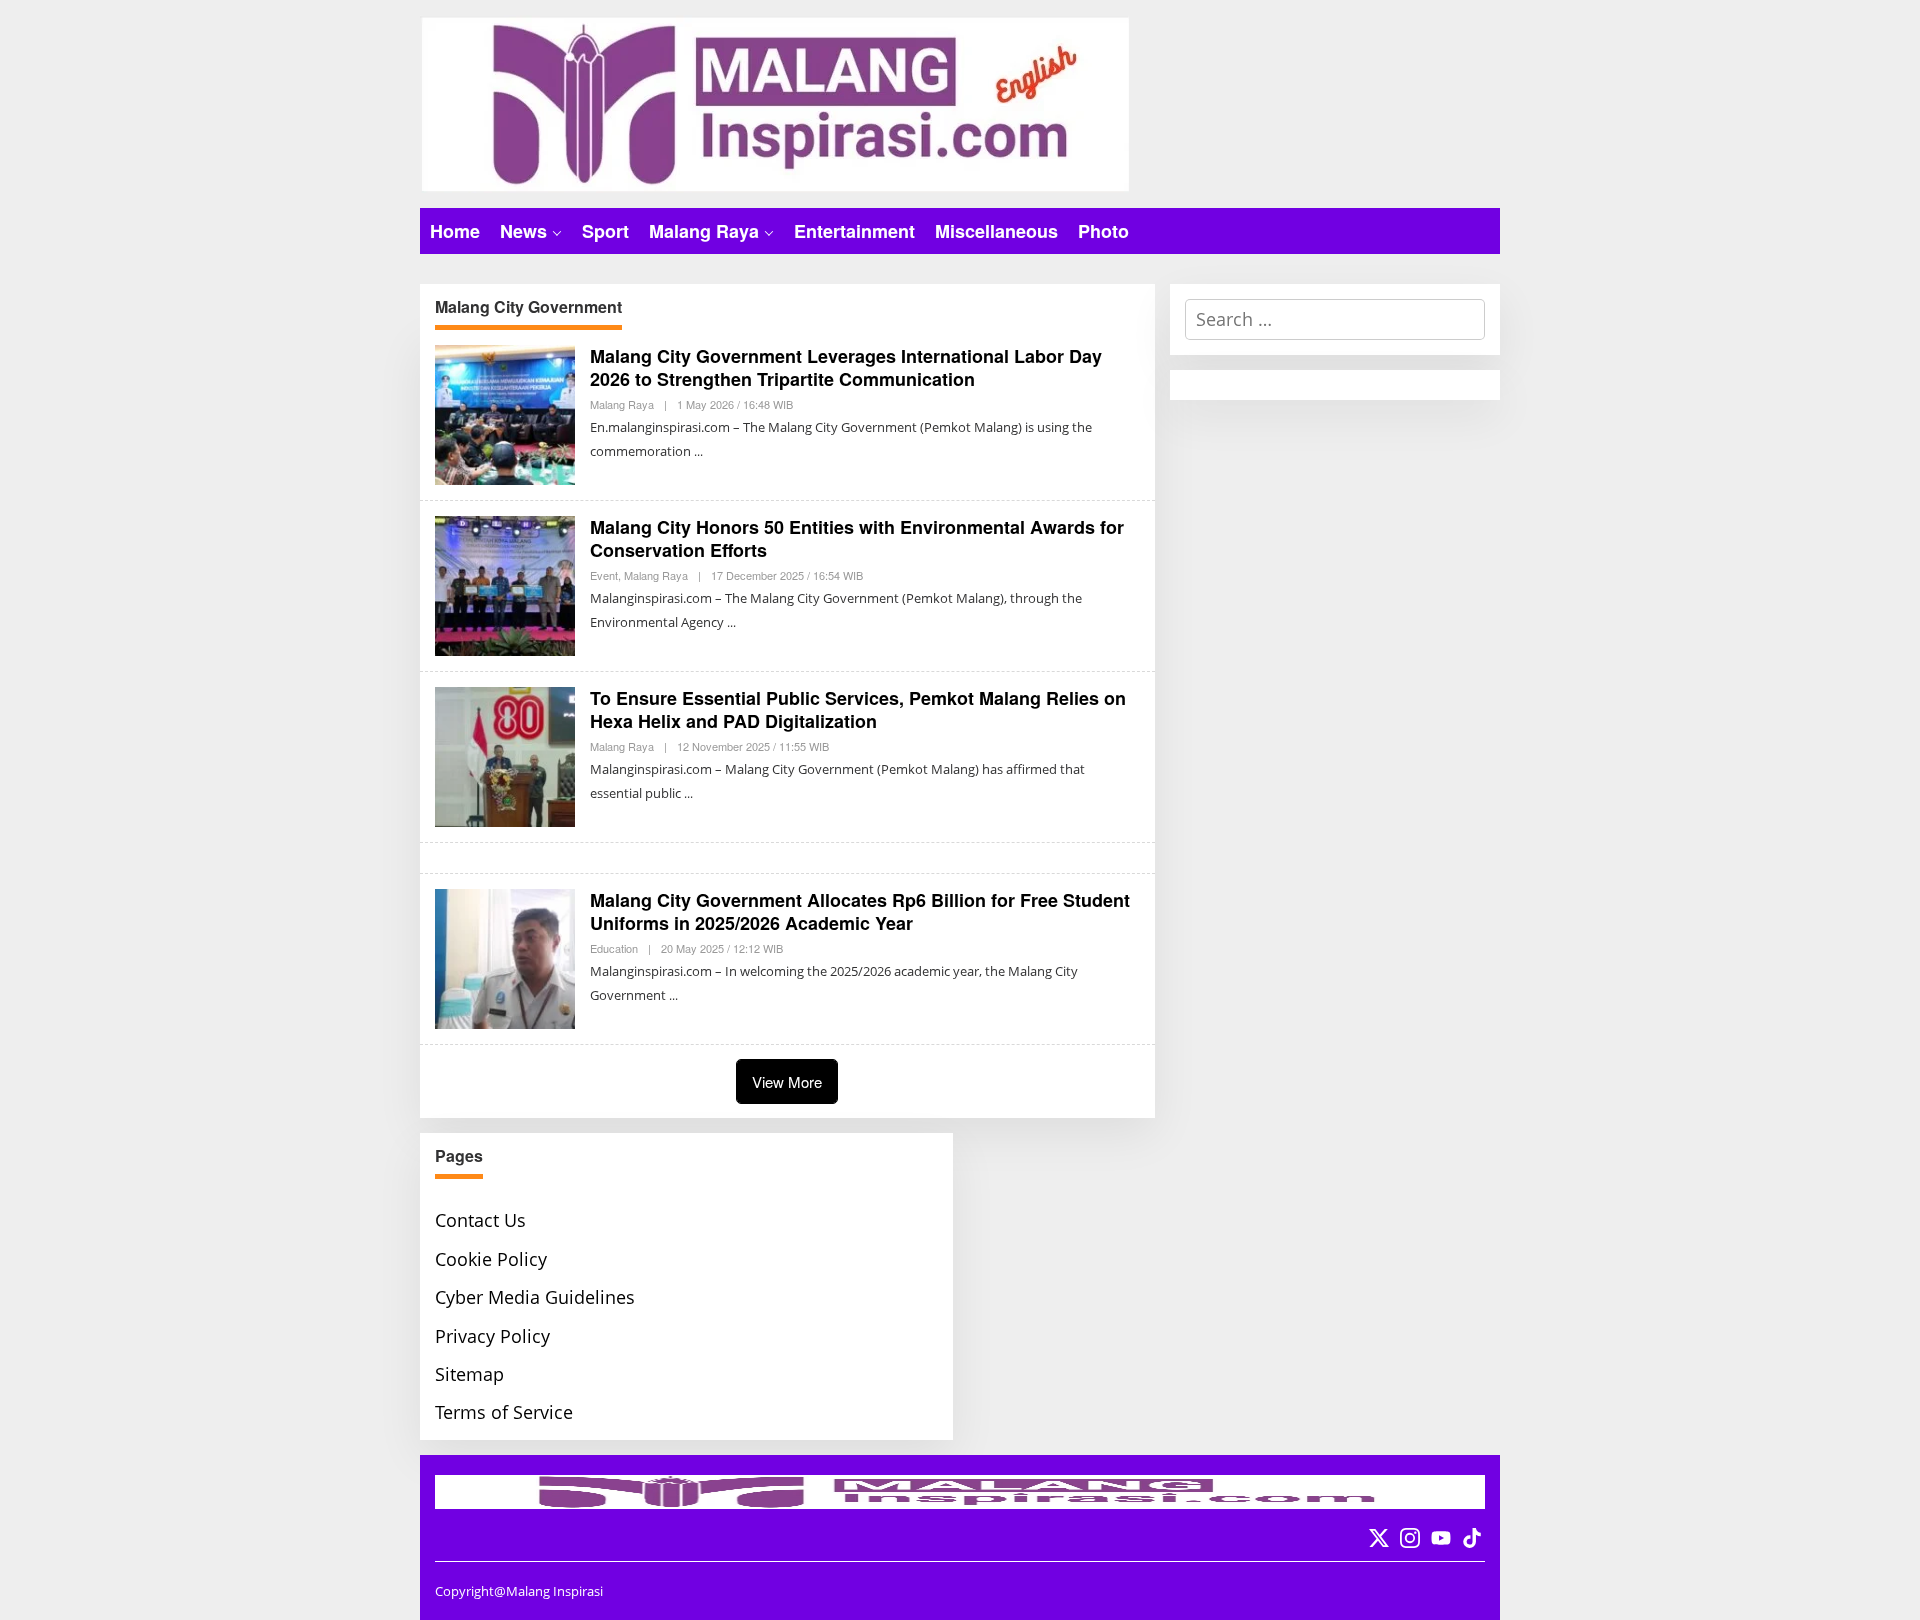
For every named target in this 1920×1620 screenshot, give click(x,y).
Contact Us (480, 1220)
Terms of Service (504, 1412)
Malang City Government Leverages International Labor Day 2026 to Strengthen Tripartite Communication (846, 367)
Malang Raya (622, 404)
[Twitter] (1379, 1538)
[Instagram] (1410, 1538)
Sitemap (469, 1374)
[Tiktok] (1472, 1538)
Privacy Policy (492, 1336)
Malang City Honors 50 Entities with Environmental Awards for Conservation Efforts (857, 538)
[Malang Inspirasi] (774, 102)
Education (614, 948)
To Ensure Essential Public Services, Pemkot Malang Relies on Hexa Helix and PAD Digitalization (858, 709)
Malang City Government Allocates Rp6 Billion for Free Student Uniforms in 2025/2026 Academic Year (860, 911)
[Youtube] (1441, 1538)
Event (604, 575)
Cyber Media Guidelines (535, 1297)
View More (787, 1081)
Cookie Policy (491, 1259)
